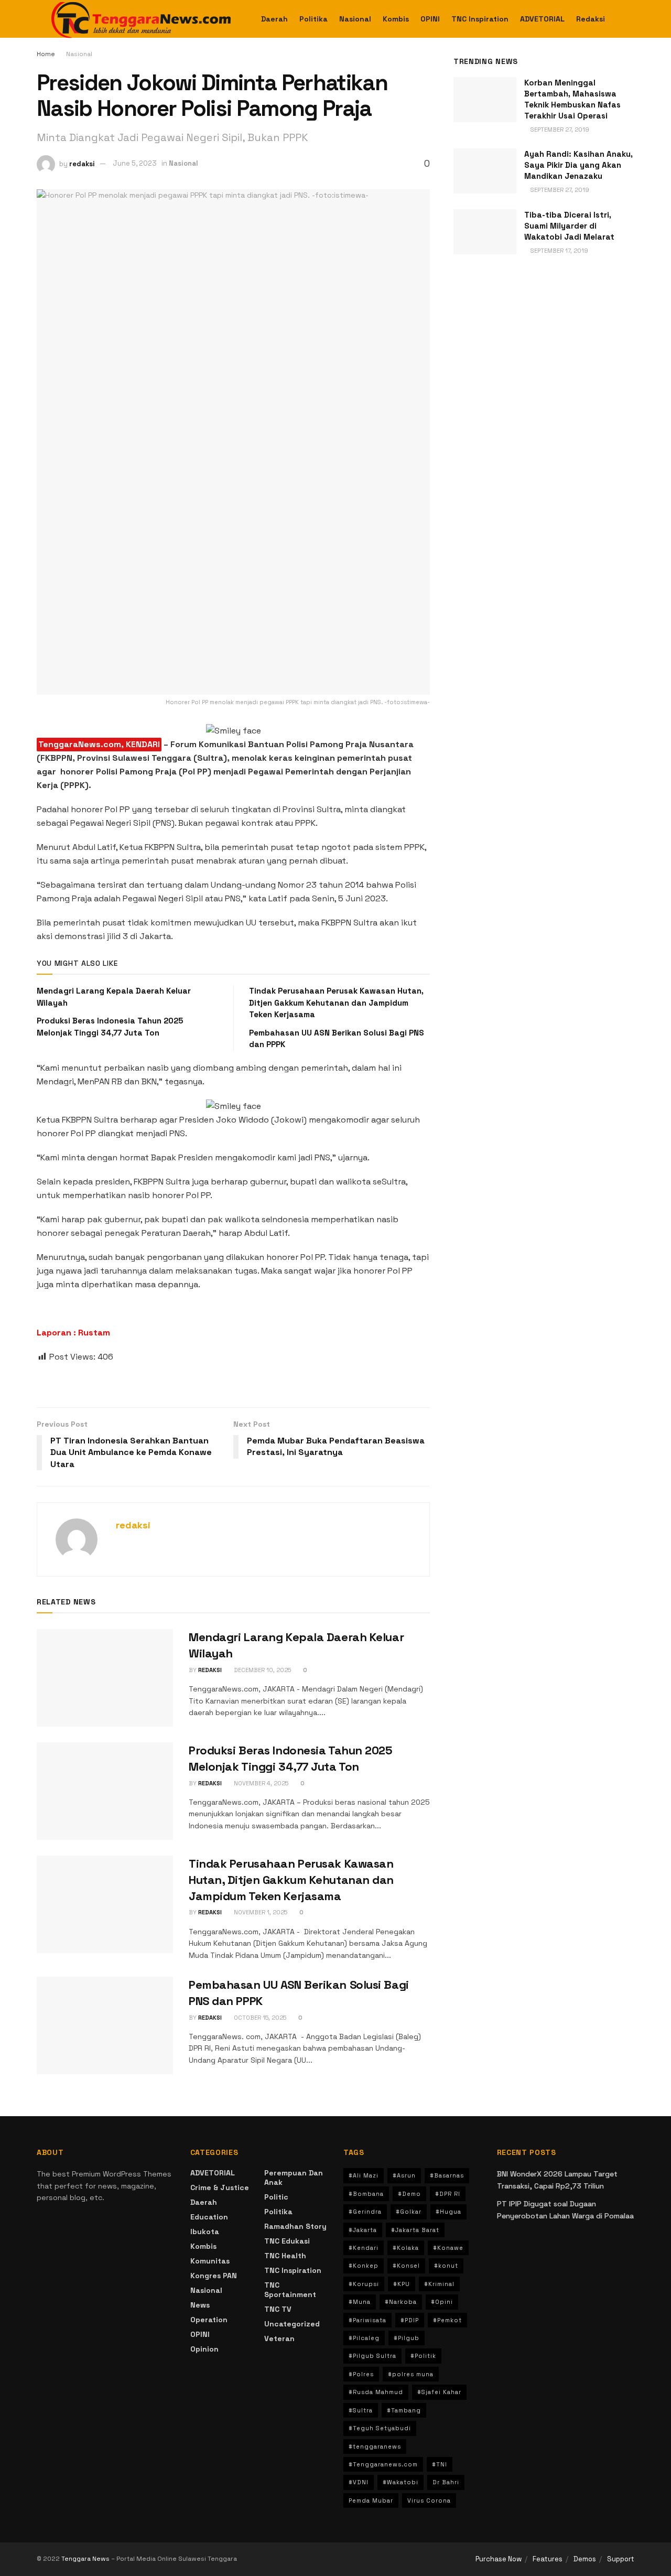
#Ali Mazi (364, 2175)
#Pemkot (447, 2320)
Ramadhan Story (295, 2226)
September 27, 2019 (559, 130)
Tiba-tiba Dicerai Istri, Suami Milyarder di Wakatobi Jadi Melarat (569, 226)
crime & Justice (220, 2187)
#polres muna (411, 2374)
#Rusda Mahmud (376, 2392)
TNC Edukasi (287, 2241)
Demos (585, 2559)
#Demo (409, 2194)
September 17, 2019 (559, 251)
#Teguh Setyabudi (380, 2428)
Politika (313, 19)
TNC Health (285, 2256)
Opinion (204, 2349)
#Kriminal (439, 2284)
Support (621, 2559)
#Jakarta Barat (415, 2230)
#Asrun (404, 2175)
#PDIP (410, 2320)
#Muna (360, 2302)
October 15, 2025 (259, 2018)
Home (46, 54)
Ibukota (205, 2232)
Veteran (279, 2338)
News (200, 2305)
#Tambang (404, 2410)
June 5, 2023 (135, 163)
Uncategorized (292, 2324)
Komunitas (210, 2261)
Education (209, 2217)
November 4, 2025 (260, 1783)
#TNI (440, 2464)
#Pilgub (407, 2338)
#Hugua (448, 2212)
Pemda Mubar (371, 2500)
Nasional (355, 19)
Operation (209, 2320)
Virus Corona (429, 2500)
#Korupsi (364, 2284)
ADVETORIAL (542, 19)
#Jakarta (363, 2230)
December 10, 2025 (262, 1670)
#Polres (361, 2374)
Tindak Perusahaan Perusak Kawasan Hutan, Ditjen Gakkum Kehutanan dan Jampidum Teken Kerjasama (336, 1003)
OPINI (430, 19)
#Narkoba (401, 2302)
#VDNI (359, 2482)
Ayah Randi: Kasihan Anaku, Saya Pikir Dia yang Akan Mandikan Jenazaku (578, 165)
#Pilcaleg (364, 2338)
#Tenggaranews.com (383, 2464)
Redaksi (591, 19)
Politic (276, 2197)
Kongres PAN (214, 2276)
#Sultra (361, 2410)
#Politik (423, 2356)
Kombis (396, 19)
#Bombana (366, 2194)
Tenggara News (86, 2559)
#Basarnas (447, 2175)
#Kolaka (406, 2248)
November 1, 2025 (260, 1912)
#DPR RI (448, 2194)
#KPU (402, 2284)
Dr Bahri (446, 2482)
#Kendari (364, 2248)
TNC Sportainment (290, 2290)
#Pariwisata (367, 2320)
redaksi (82, 163)
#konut (446, 2266)
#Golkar (409, 2212)
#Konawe (448, 2248)
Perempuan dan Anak (294, 2178)
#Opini (442, 2302)
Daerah (274, 19)
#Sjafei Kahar (439, 2392)
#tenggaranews (375, 2446)
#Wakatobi (401, 2482)
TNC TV (278, 2309)
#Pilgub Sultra (372, 2356)
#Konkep (364, 2266)
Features (548, 2559)
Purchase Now (499, 2559)
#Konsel (406, 2266)
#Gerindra (365, 2212)
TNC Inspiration (480, 19)
